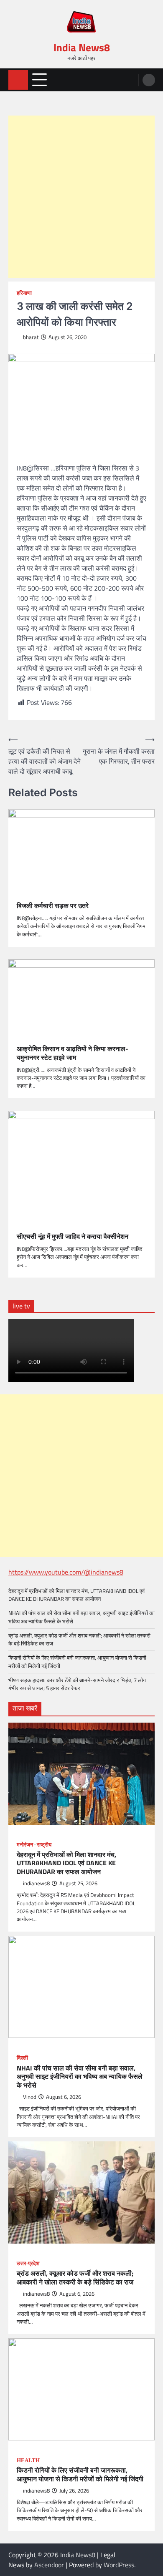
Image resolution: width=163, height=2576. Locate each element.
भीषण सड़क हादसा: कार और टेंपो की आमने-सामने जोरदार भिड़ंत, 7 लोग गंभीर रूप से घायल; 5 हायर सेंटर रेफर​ (77, 1684)
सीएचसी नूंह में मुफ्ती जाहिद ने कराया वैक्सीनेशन (73, 1236)
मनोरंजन (25, 1845)
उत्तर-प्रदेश (28, 2264)
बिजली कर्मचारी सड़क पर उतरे (53, 906)
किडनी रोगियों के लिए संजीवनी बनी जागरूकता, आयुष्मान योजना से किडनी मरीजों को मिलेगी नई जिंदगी (77, 1662)
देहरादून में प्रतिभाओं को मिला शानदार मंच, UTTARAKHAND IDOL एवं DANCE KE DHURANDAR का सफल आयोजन (76, 1595)
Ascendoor (49, 2565)
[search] (149, 80)
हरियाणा (24, 293)
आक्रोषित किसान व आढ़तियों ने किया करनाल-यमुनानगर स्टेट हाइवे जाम (73, 1053)
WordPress (119, 2565)
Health (28, 2460)
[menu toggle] (39, 79)
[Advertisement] (81, 197)
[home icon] (18, 80)
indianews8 (36, 1883)
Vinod (30, 2097)
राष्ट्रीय (44, 1845)
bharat (31, 337)
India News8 (82, 48)
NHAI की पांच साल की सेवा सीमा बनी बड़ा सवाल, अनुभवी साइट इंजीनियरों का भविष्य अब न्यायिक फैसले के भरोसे (81, 1617)
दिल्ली (22, 2058)
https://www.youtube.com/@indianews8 (66, 1572)
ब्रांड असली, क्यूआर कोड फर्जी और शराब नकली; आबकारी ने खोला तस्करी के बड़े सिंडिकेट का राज (79, 1639)
